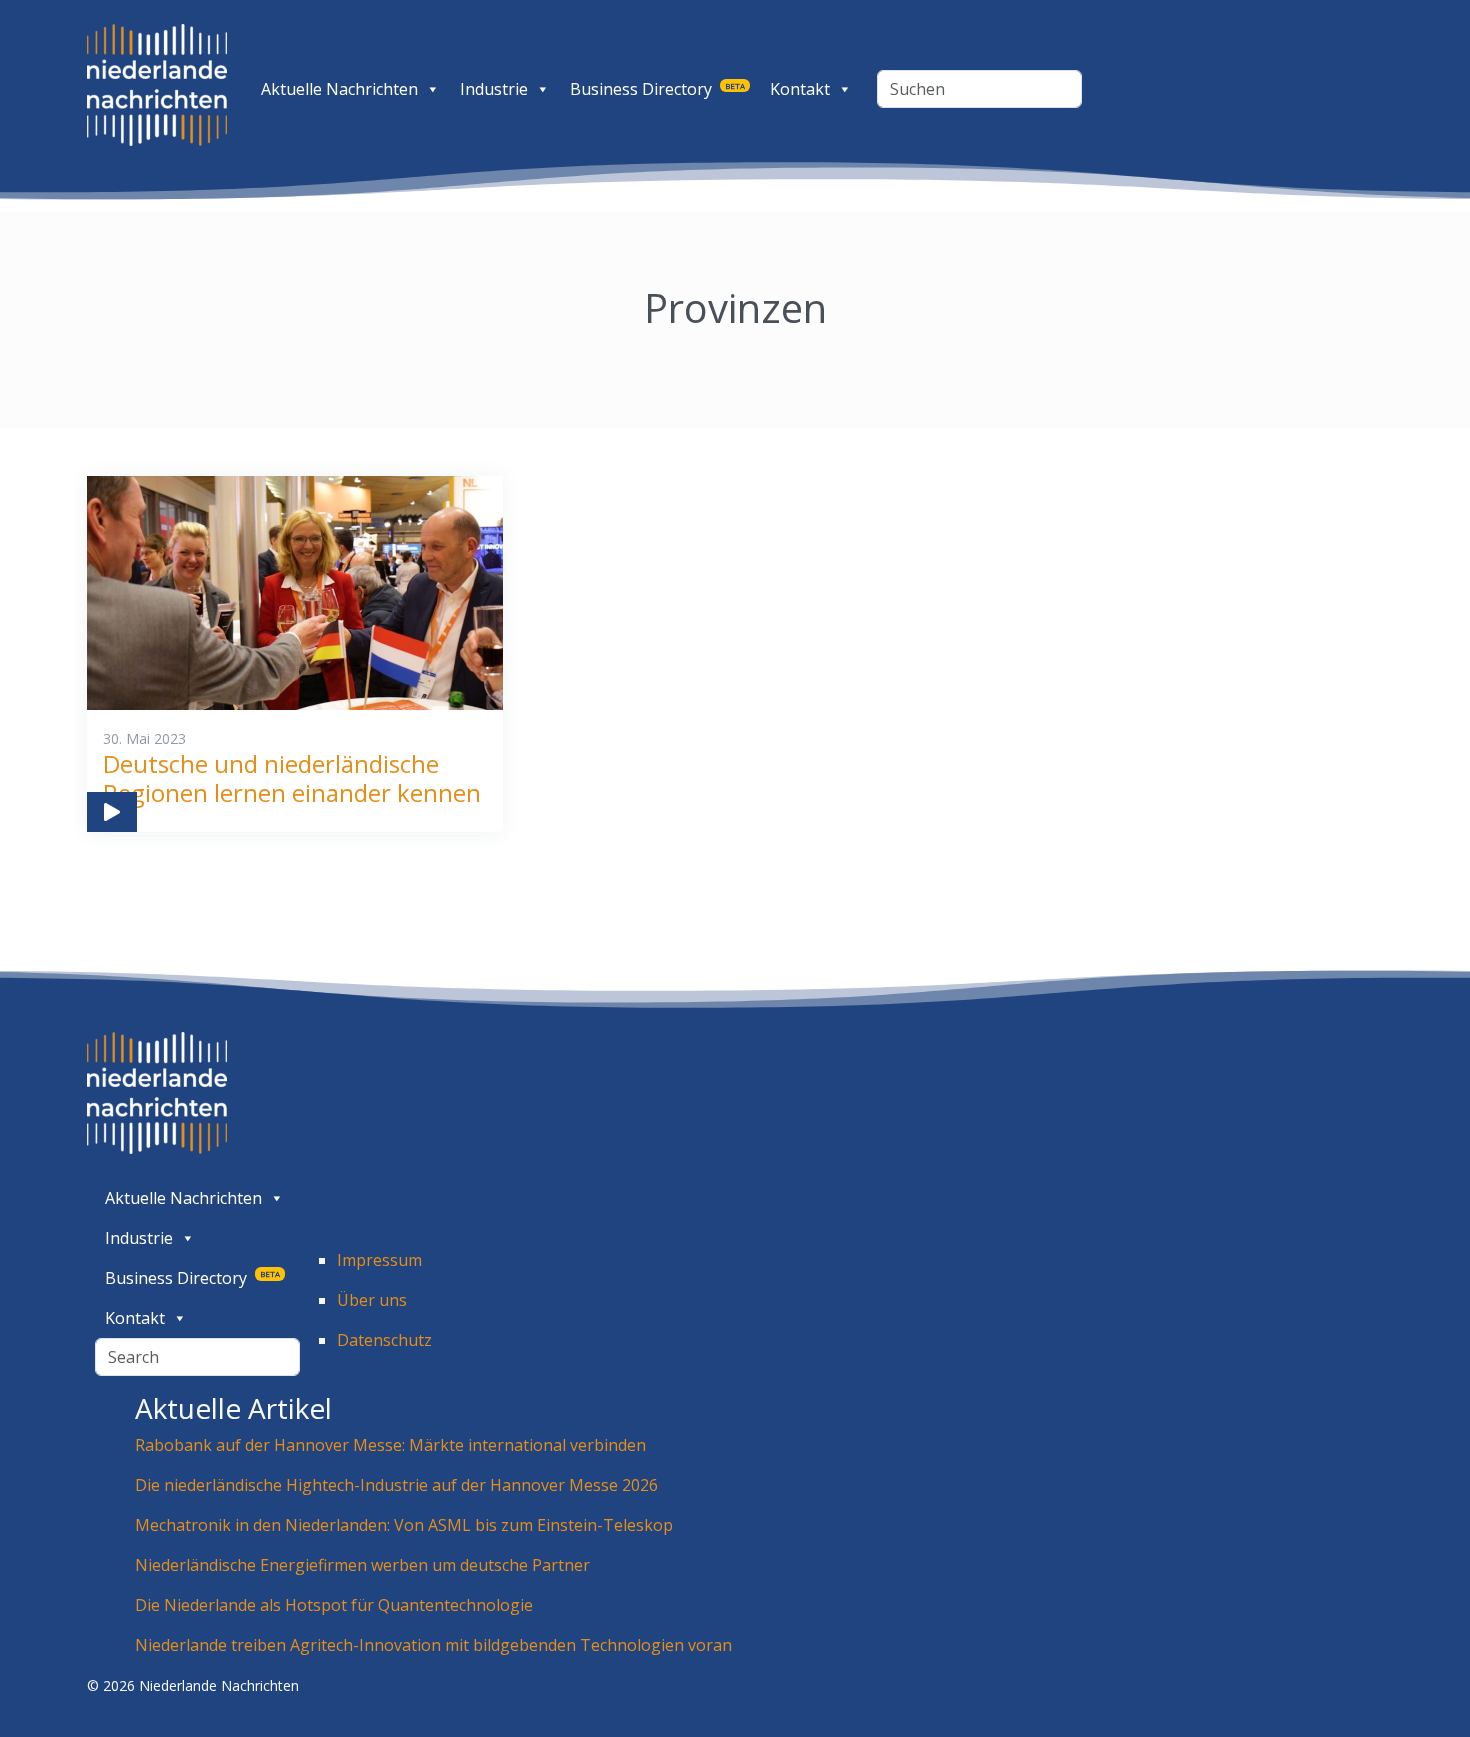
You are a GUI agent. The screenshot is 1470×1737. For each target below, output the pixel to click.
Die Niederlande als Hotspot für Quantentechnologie (334, 1605)
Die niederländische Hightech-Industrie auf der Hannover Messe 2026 (396, 1485)
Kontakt (800, 89)
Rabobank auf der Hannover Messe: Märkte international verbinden (392, 1445)
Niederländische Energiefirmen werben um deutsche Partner (362, 1565)
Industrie (494, 89)
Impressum (379, 1260)
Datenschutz (384, 1340)
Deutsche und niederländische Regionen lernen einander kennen (292, 778)
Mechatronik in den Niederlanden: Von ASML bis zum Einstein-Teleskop (404, 1525)
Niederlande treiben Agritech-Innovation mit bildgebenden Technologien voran (433, 1645)
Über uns (372, 1300)
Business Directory (657, 89)
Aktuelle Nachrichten (339, 89)
